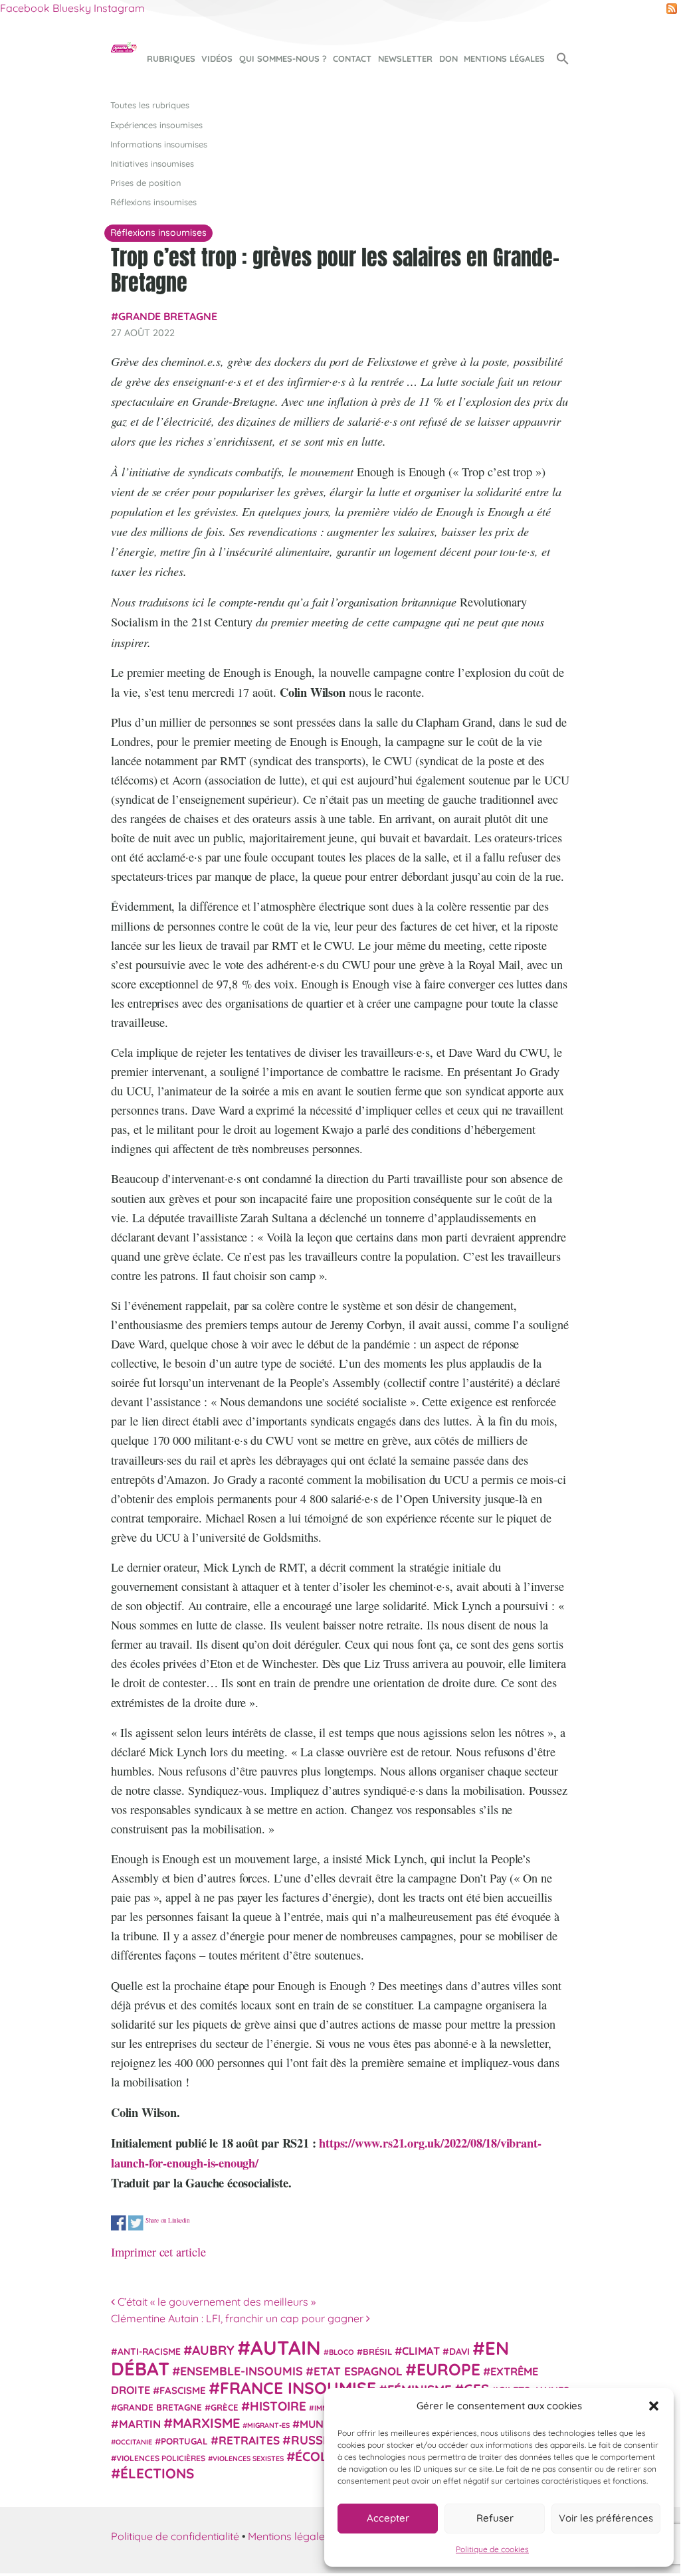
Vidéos (217, 58)
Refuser (495, 2518)
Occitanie (134, 2442)
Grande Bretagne (168, 316)
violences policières (161, 2458)
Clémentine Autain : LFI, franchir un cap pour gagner (239, 2318)
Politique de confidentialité (175, 2536)
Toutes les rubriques (150, 105)
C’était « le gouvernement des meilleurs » (215, 2302)
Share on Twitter (136, 2223)
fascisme (183, 2390)
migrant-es (268, 2425)
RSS (672, 9)
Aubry (213, 2350)
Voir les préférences (606, 2518)
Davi (459, 2351)
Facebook (25, 8)
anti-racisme (149, 2351)
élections (157, 2473)
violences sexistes (248, 2458)
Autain (286, 2347)
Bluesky (72, 8)
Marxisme (206, 2423)
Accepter (388, 2518)
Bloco (341, 2352)
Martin (140, 2424)
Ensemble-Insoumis (242, 2371)
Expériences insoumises (156, 125)
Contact (352, 58)
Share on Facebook (119, 2223)
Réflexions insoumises (153, 202)
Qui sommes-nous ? (283, 58)
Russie (312, 2440)
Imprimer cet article (158, 2252)
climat (421, 2351)
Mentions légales (504, 58)
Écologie (326, 2456)
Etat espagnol (358, 2371)
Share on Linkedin (168, 2220)
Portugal (184, 2441)
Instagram (119, 8)
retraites (249, 2440)
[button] (654, 2406)
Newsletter (405, 58)
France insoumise (298, 2388)
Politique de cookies (492, 2549)
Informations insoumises (159, 144)
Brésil (377, 2351)
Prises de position (146, 183)
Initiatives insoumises (152, 163)
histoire (278, 2406)
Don (448, 58)
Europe (448, 2369)
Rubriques (171, 58)
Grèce (225, 2407)
